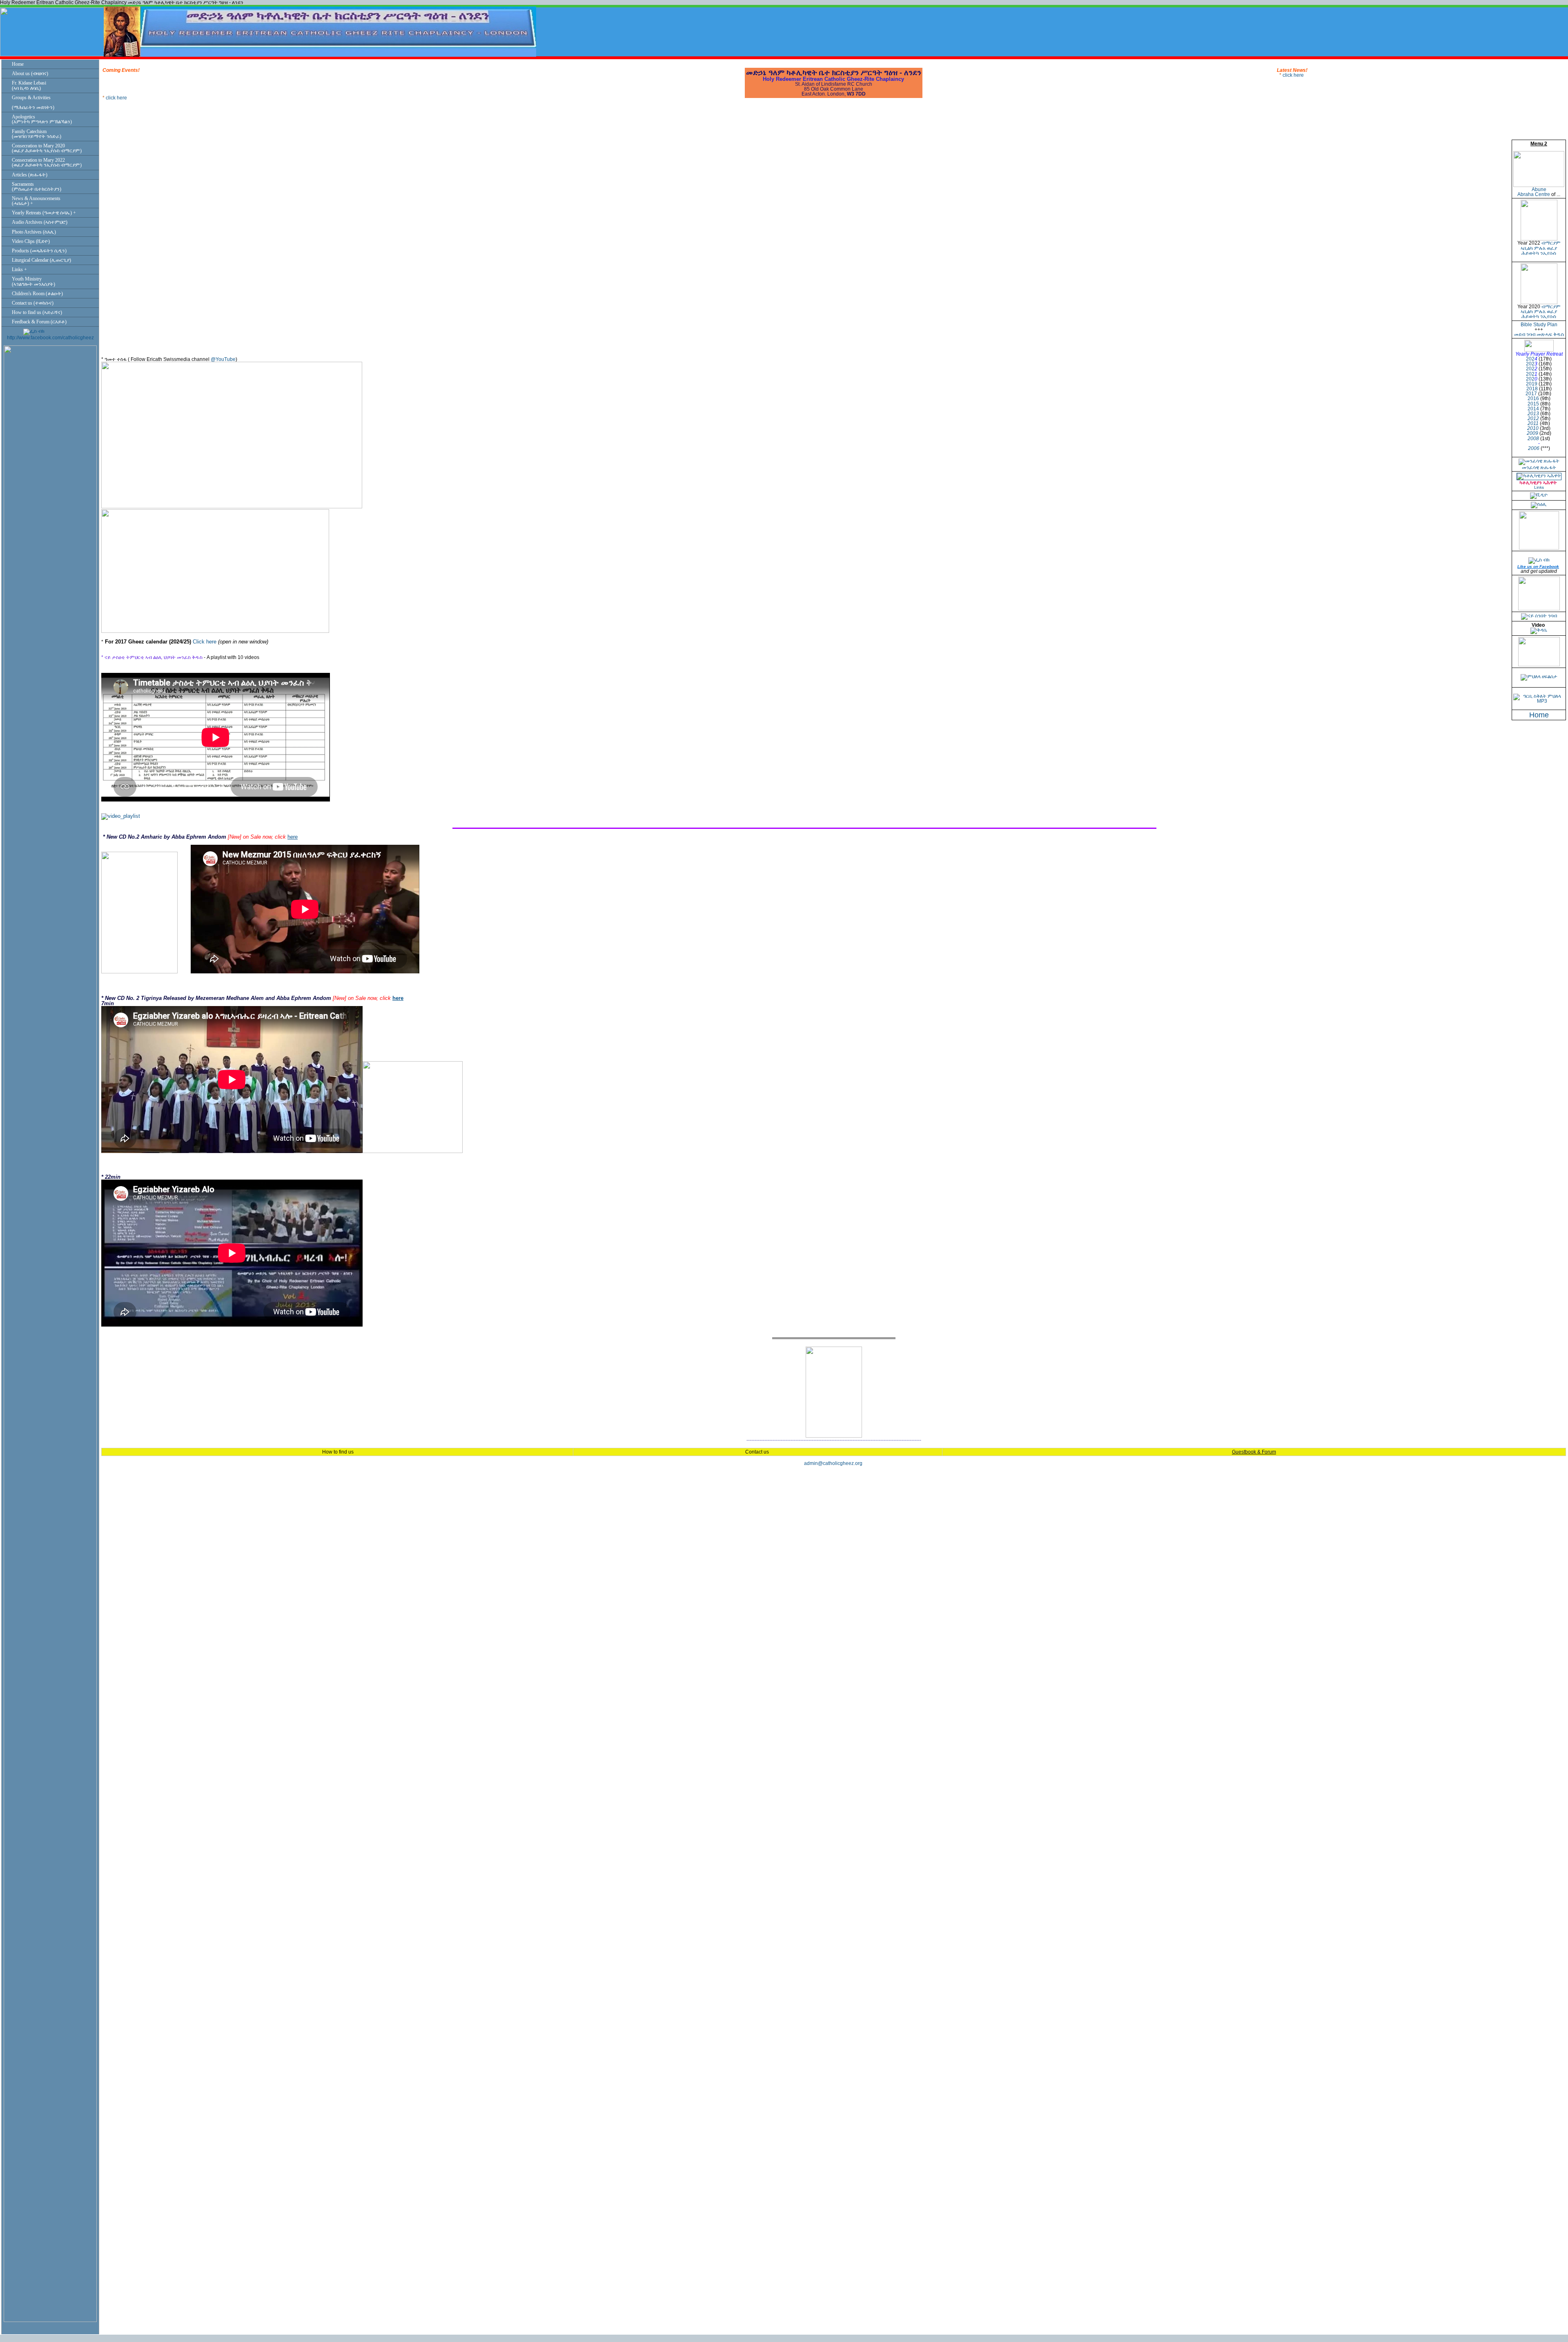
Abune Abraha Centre (1534, 192)
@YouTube (223, 359)
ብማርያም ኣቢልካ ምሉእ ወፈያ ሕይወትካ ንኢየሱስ (1541, 248)
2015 (1533, 404)
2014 (1533, 409)
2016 (1533, 398)
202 (1530, 359)
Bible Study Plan (1539, 325)
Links (1539, 487)
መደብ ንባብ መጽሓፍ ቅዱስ (1539, 334)
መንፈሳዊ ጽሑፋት (1539, 468)
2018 (1532, 389)
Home (1539, 715)
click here (116, 82)
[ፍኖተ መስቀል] (1539, 665)
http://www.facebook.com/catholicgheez (50, 338)
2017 (1531, 394)
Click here (205, 642)
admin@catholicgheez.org (833, 1463)
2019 (1532, 384)
